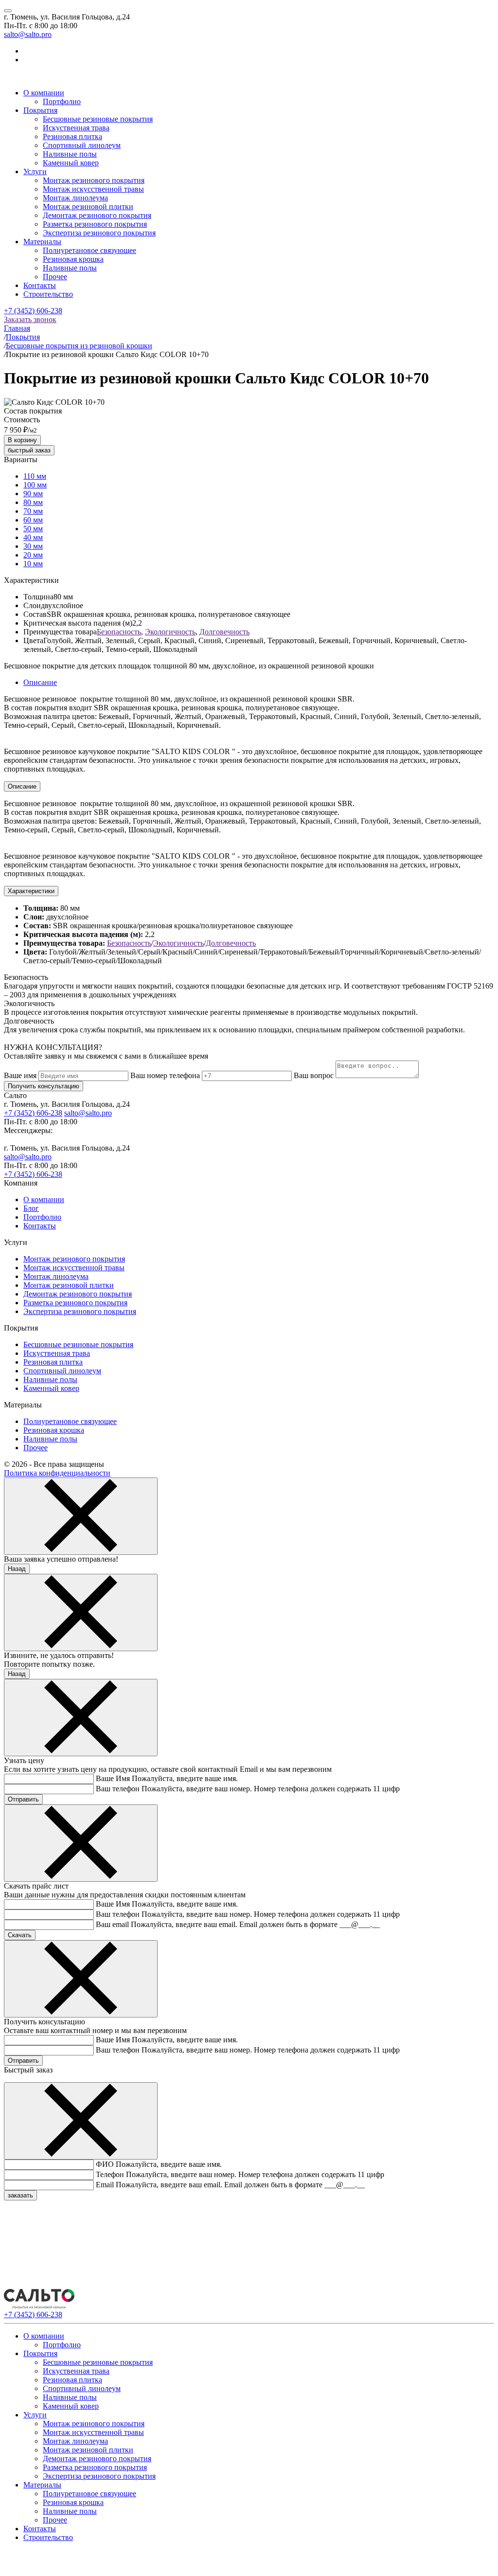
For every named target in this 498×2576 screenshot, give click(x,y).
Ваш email (112, 1924)
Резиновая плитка (72, 136)
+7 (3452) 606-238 (33, 311)
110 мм (35, 476)
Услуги (35, 171)
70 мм (33, 511)
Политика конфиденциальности (57, 1473)
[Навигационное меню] (8, 11)
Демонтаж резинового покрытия (97, 215)
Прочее (55, 277)
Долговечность (224, 632)
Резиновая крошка (73, 259)
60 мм (33, 520)
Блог (31, 1208)
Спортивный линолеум (82, 145)
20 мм (33, 555)
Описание (22, 786)
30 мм (33, 546)
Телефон (110, 2174)
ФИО (105, 2164)
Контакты (40, 285)
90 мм (33, 494)
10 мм (33, 564)
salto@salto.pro (28, 34)
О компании (44, 93)
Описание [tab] (40, 682)
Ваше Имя (113, 1778)
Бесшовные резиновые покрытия (98, 119)
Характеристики (31, 891)
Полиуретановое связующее (89, 250)
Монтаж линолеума (75, 198)
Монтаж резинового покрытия (94, 180)
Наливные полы (70, 154)
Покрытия (40, 110)
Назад (17, 1569)
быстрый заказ (29, 450)
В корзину (22, 440)
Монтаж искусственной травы (93, 189)
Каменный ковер (71, 163)
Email (105, 2185)
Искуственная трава (76, 128)
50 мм (33, 529)
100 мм (35, 485)
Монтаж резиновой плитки (88, 207)
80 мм (33, 502)
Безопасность (119, 632)
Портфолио (62, 101)
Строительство (48, 294)
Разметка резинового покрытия (95, 224)
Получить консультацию (44, 1086)
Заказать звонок (30, 319)
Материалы (42, 242)
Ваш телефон (118, 1789)
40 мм (33, 537)
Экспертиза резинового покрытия (99, 233)
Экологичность (170, 632)
